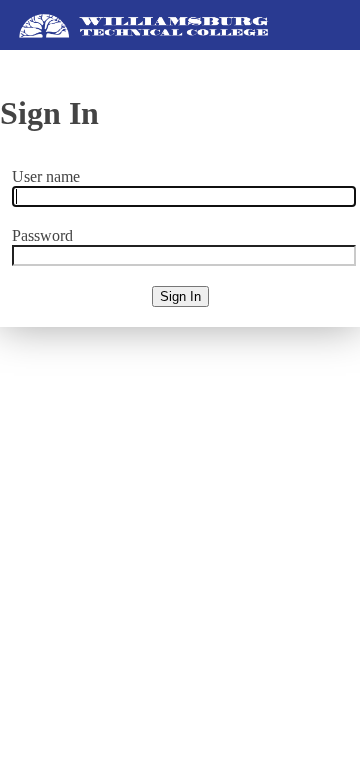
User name (46, 176)
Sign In (180, 296)
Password (42, 235)
